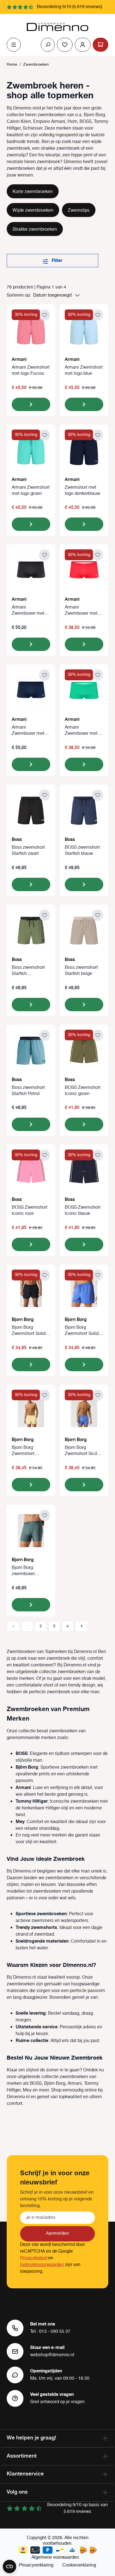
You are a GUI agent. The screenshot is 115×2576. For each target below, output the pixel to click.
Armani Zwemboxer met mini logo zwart (28, 610)
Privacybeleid (34, 2258)
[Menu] (14, 45)
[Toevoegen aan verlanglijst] (45, 315)
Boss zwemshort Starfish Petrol (28, 1091)
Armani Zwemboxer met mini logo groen (81, 731)
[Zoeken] (48, 45)
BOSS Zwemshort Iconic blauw (83, 1211)
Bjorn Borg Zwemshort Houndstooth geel (30, 1451)
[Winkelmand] (100, 45)
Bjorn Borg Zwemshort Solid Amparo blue (82, 1331)
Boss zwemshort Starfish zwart (28, 851)
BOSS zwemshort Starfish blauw (82, 851)
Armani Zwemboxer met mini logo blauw (28, 731)
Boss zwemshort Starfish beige (81, 971)
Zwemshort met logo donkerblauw (82, 491)
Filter (56, 261)
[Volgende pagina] (82, 1626)
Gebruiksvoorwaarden (42, 2265)
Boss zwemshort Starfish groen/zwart (28, 971)
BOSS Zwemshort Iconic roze (30, 1211)
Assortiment (22, 2456)
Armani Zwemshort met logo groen (31, 491)
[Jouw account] (83, 45)
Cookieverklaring (79, 2565)
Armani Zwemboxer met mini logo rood (81, 610)
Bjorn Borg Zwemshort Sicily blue (82, 1451)
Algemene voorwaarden (55, 2557)
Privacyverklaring (36, 2565)
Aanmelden (57, 2233)
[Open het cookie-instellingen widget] (9, 2567)
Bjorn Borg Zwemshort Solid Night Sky (29, 1331)
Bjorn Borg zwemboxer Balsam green (26, 1571)
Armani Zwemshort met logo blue (84, 371)
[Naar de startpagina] (57, 27)
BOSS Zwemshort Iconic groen (83, 1091)
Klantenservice (25, 2474)
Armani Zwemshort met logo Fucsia (31, 371)
